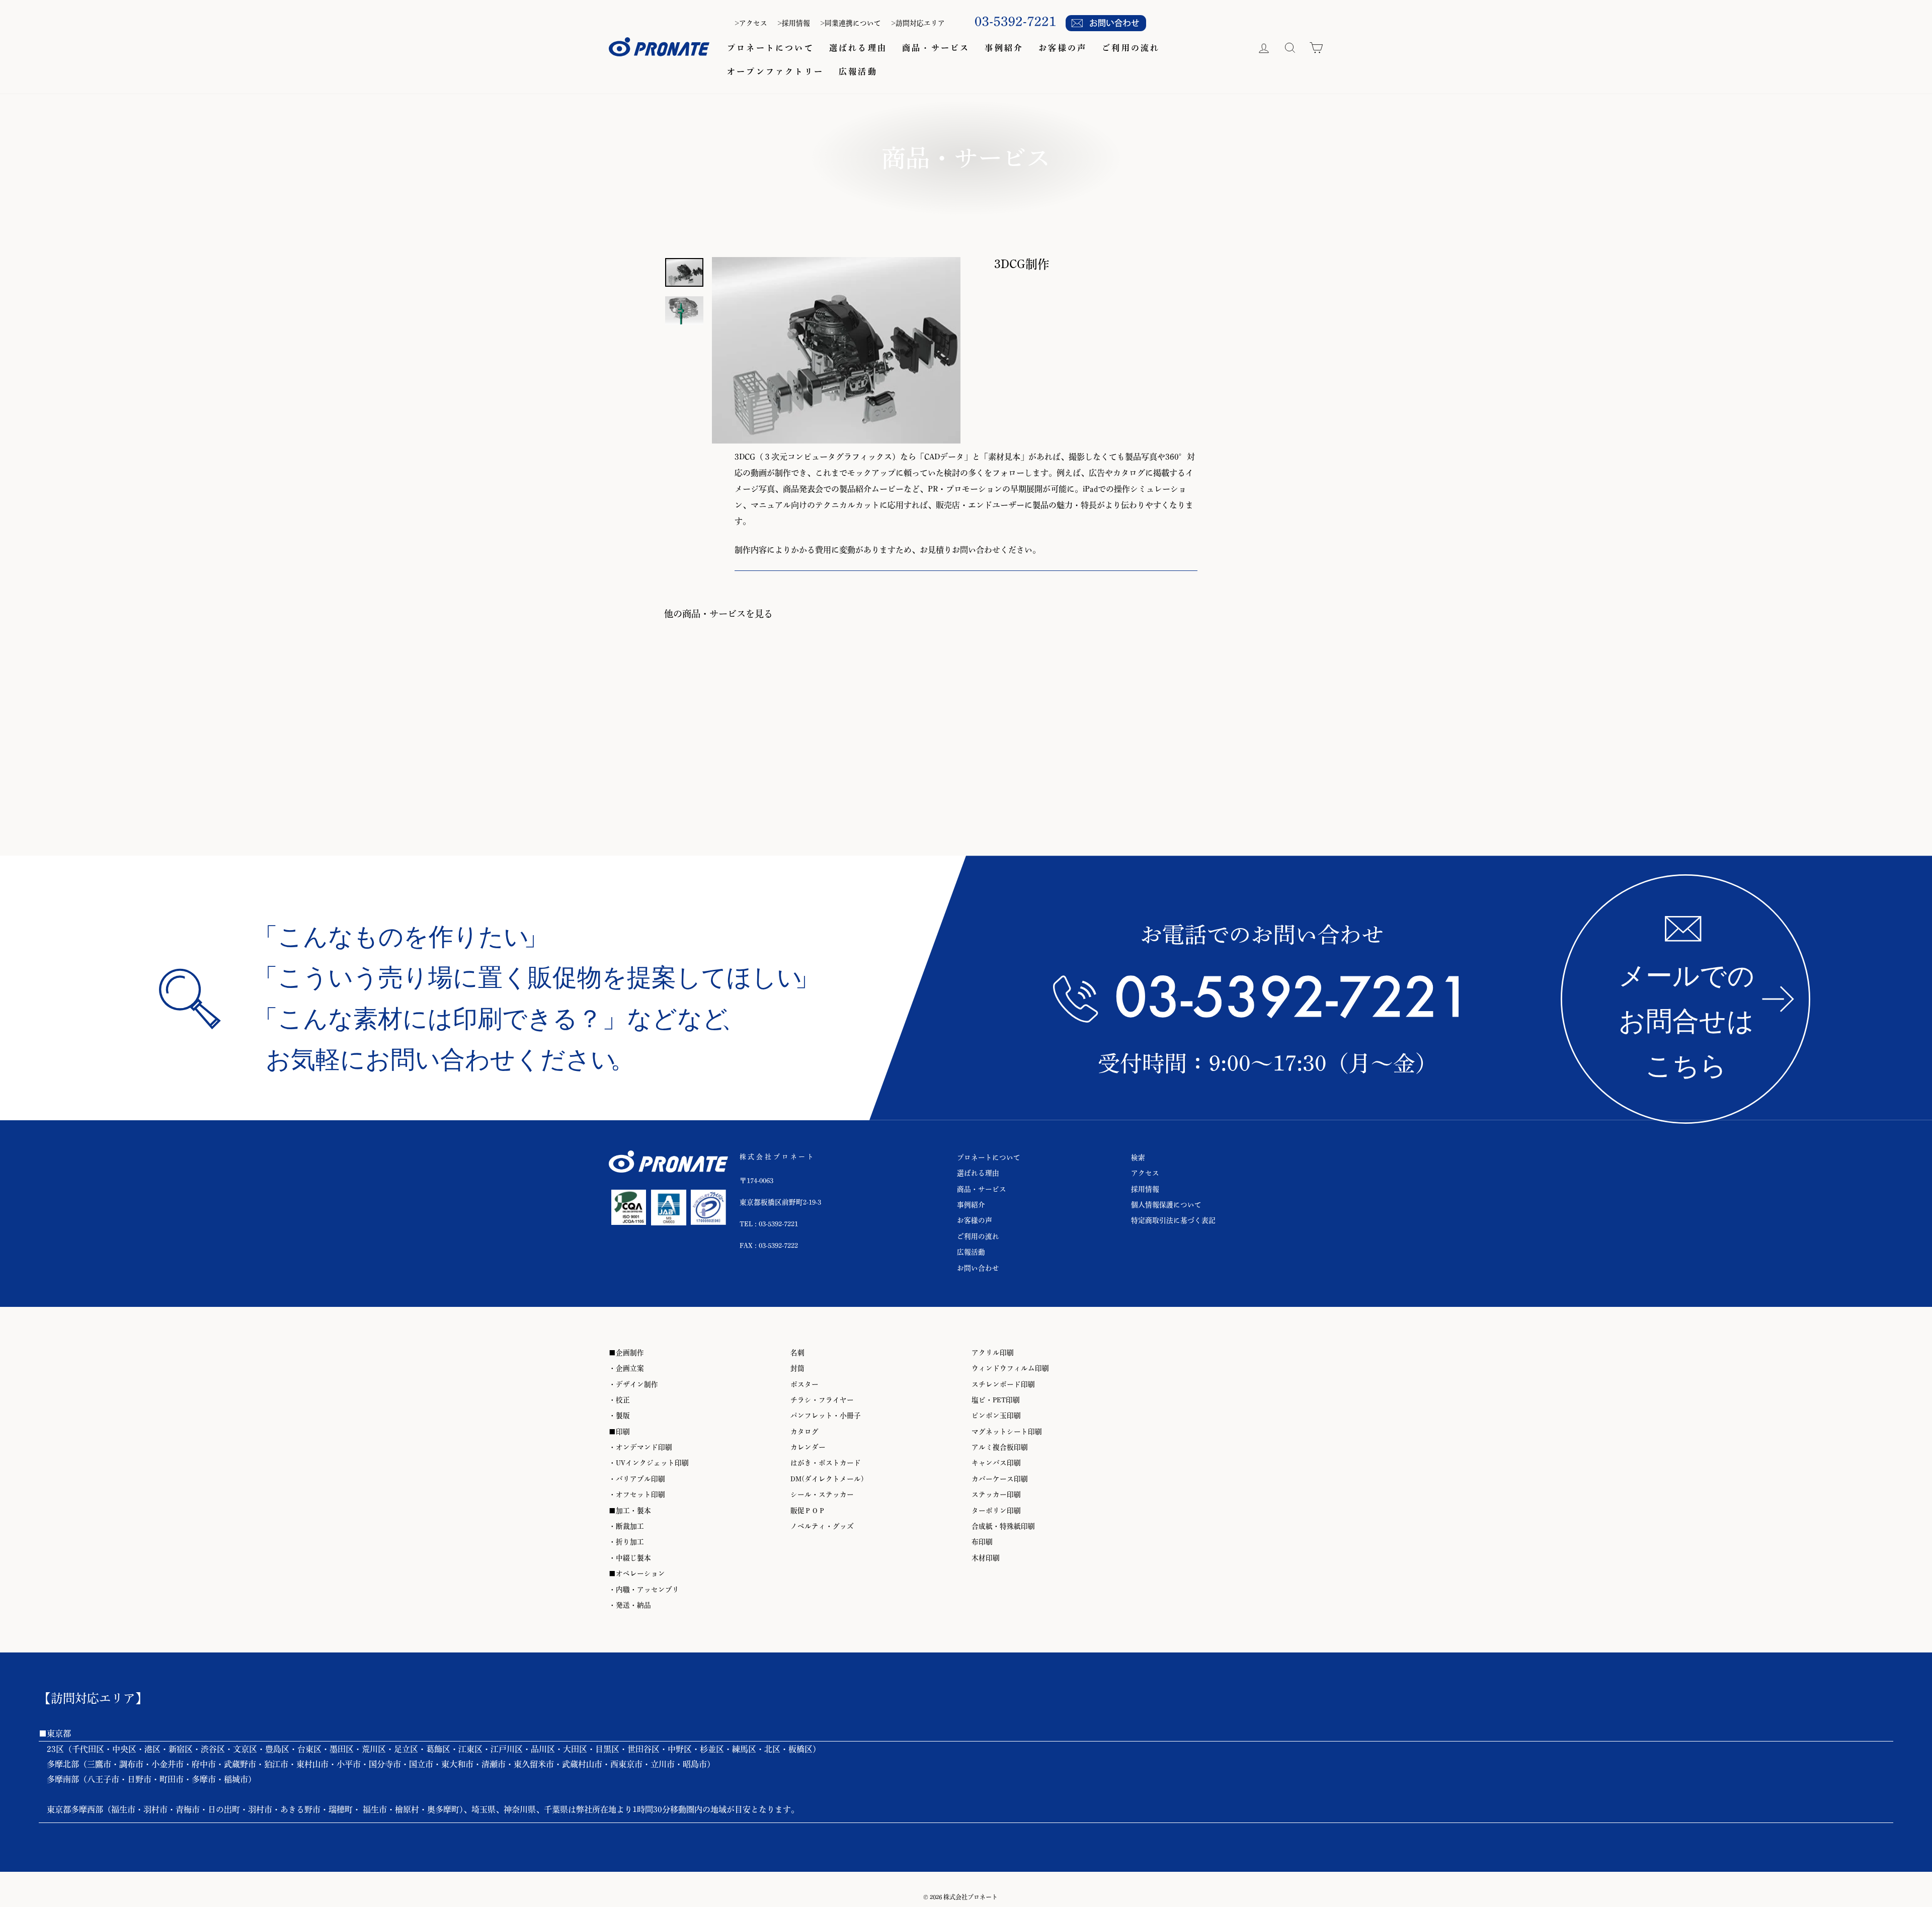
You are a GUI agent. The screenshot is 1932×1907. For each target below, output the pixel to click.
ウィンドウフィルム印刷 (1010, 1368)
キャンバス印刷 (996, 1463)
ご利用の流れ (1131, 48)
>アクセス (751, 23)
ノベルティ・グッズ (822, 1526)
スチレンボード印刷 (1003, 1384)
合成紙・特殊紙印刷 (1003, 1526)
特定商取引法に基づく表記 (1173, 1220)
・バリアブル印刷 (637, 1479)
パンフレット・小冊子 (826, 1416)
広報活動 (858, 71)
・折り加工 (626, 1542)
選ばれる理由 (858, 48)
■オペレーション (637, 1573)
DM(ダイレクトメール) (827, 1479)
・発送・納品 (630, 1605)
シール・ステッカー (822, 1495)
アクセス (1145, 1173)
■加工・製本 (630, 1511)
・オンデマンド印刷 (640, 1447)
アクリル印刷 (993, 1353)
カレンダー (808, 1447)
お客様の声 (1063, 48)
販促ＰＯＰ (808, 1511)
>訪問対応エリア (918, 23)
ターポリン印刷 (996, 1511)
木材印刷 (986, 1558)
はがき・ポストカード (826, 1463)
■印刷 (619, 1432)
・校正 (619, 1400)
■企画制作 (626, 1353)
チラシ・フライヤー (822, 1400)
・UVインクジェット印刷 (649, 1463)
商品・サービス (936, 48)
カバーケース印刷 (1000, 1479)
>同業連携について (851, 23)
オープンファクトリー (775, 71)
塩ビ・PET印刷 (996, 1400)
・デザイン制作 (633, 1384)
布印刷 (982, 1542)
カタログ (804, 1432)
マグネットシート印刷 (1007, 1432)
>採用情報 (794, 23)
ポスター (804, 1384)
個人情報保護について (1166, 1205)
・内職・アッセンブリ (644, 1590)
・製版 (619, 1416)
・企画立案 (626, 1368)
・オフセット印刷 (637, 1495)
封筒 (797, 1368)
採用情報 (1145, 1189)
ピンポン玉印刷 (996, 1416)
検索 (1138, 1157)
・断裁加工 (626, 1526)
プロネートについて (771, 48)
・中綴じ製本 (630, 1558)
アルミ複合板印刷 (1000, 1447)
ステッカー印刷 (996, 1495)
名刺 (797, 1353)
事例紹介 (1004, 48)
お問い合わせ (978, 1268)
